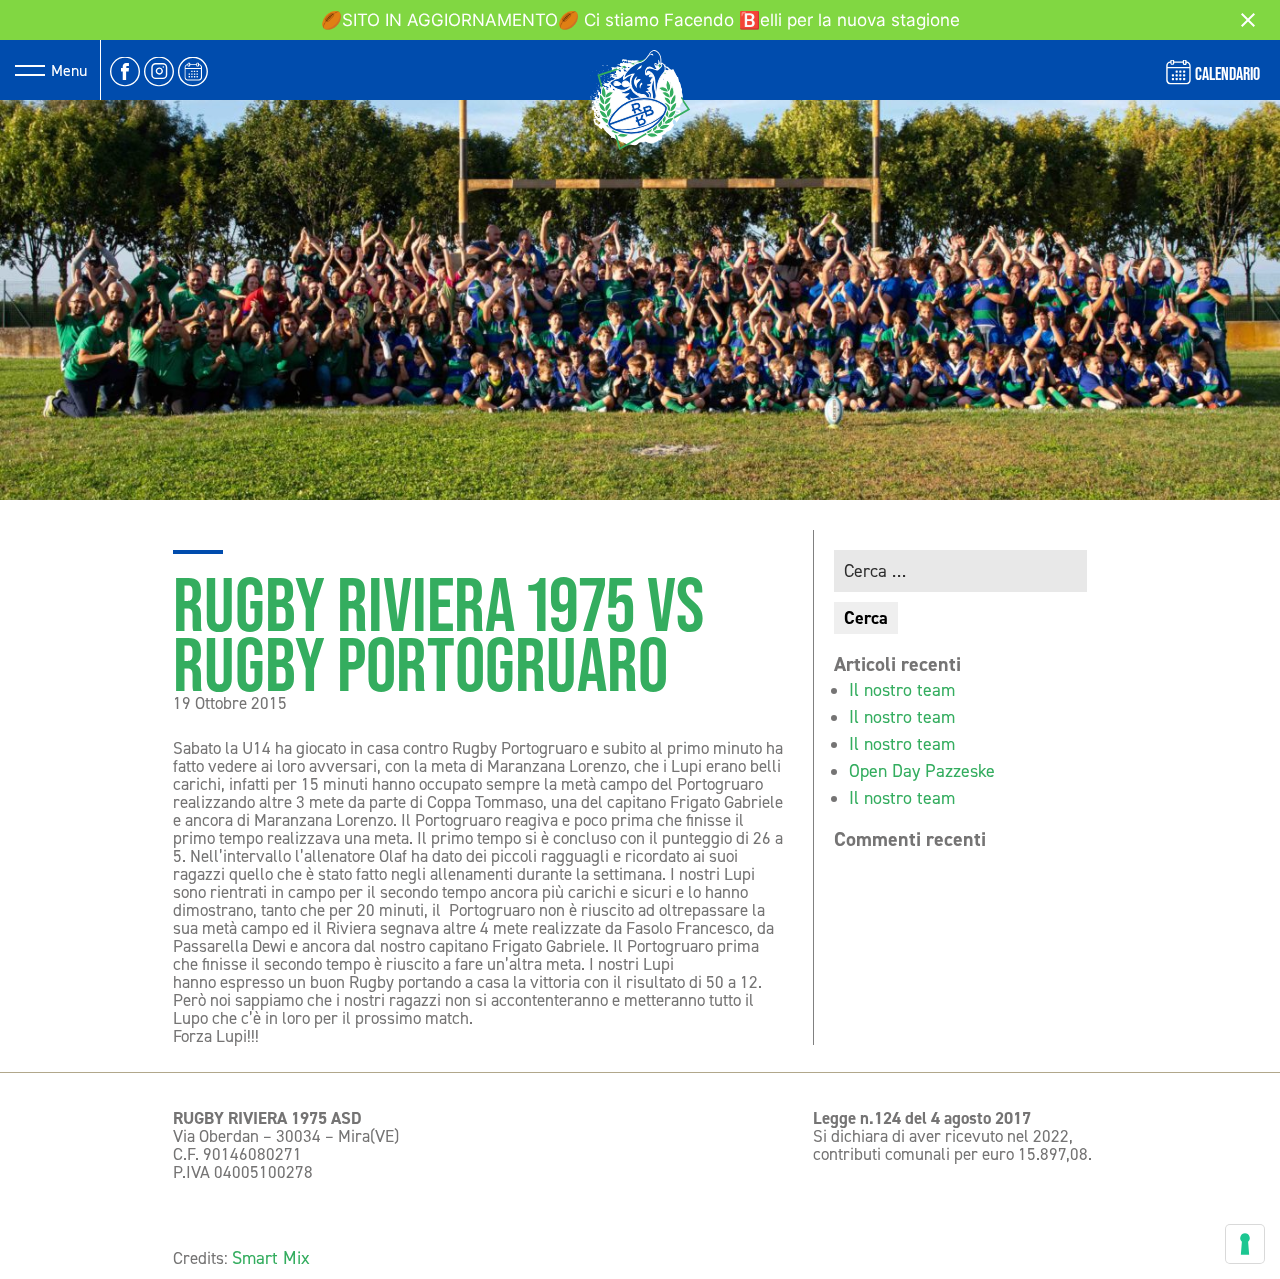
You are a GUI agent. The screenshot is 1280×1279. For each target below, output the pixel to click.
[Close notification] (1248, 20)
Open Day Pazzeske (922, 771)
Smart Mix (271, 1258)
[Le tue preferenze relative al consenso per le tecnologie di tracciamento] (1245, 1244)
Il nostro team (902, 690)
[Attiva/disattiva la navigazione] (30, 70)
